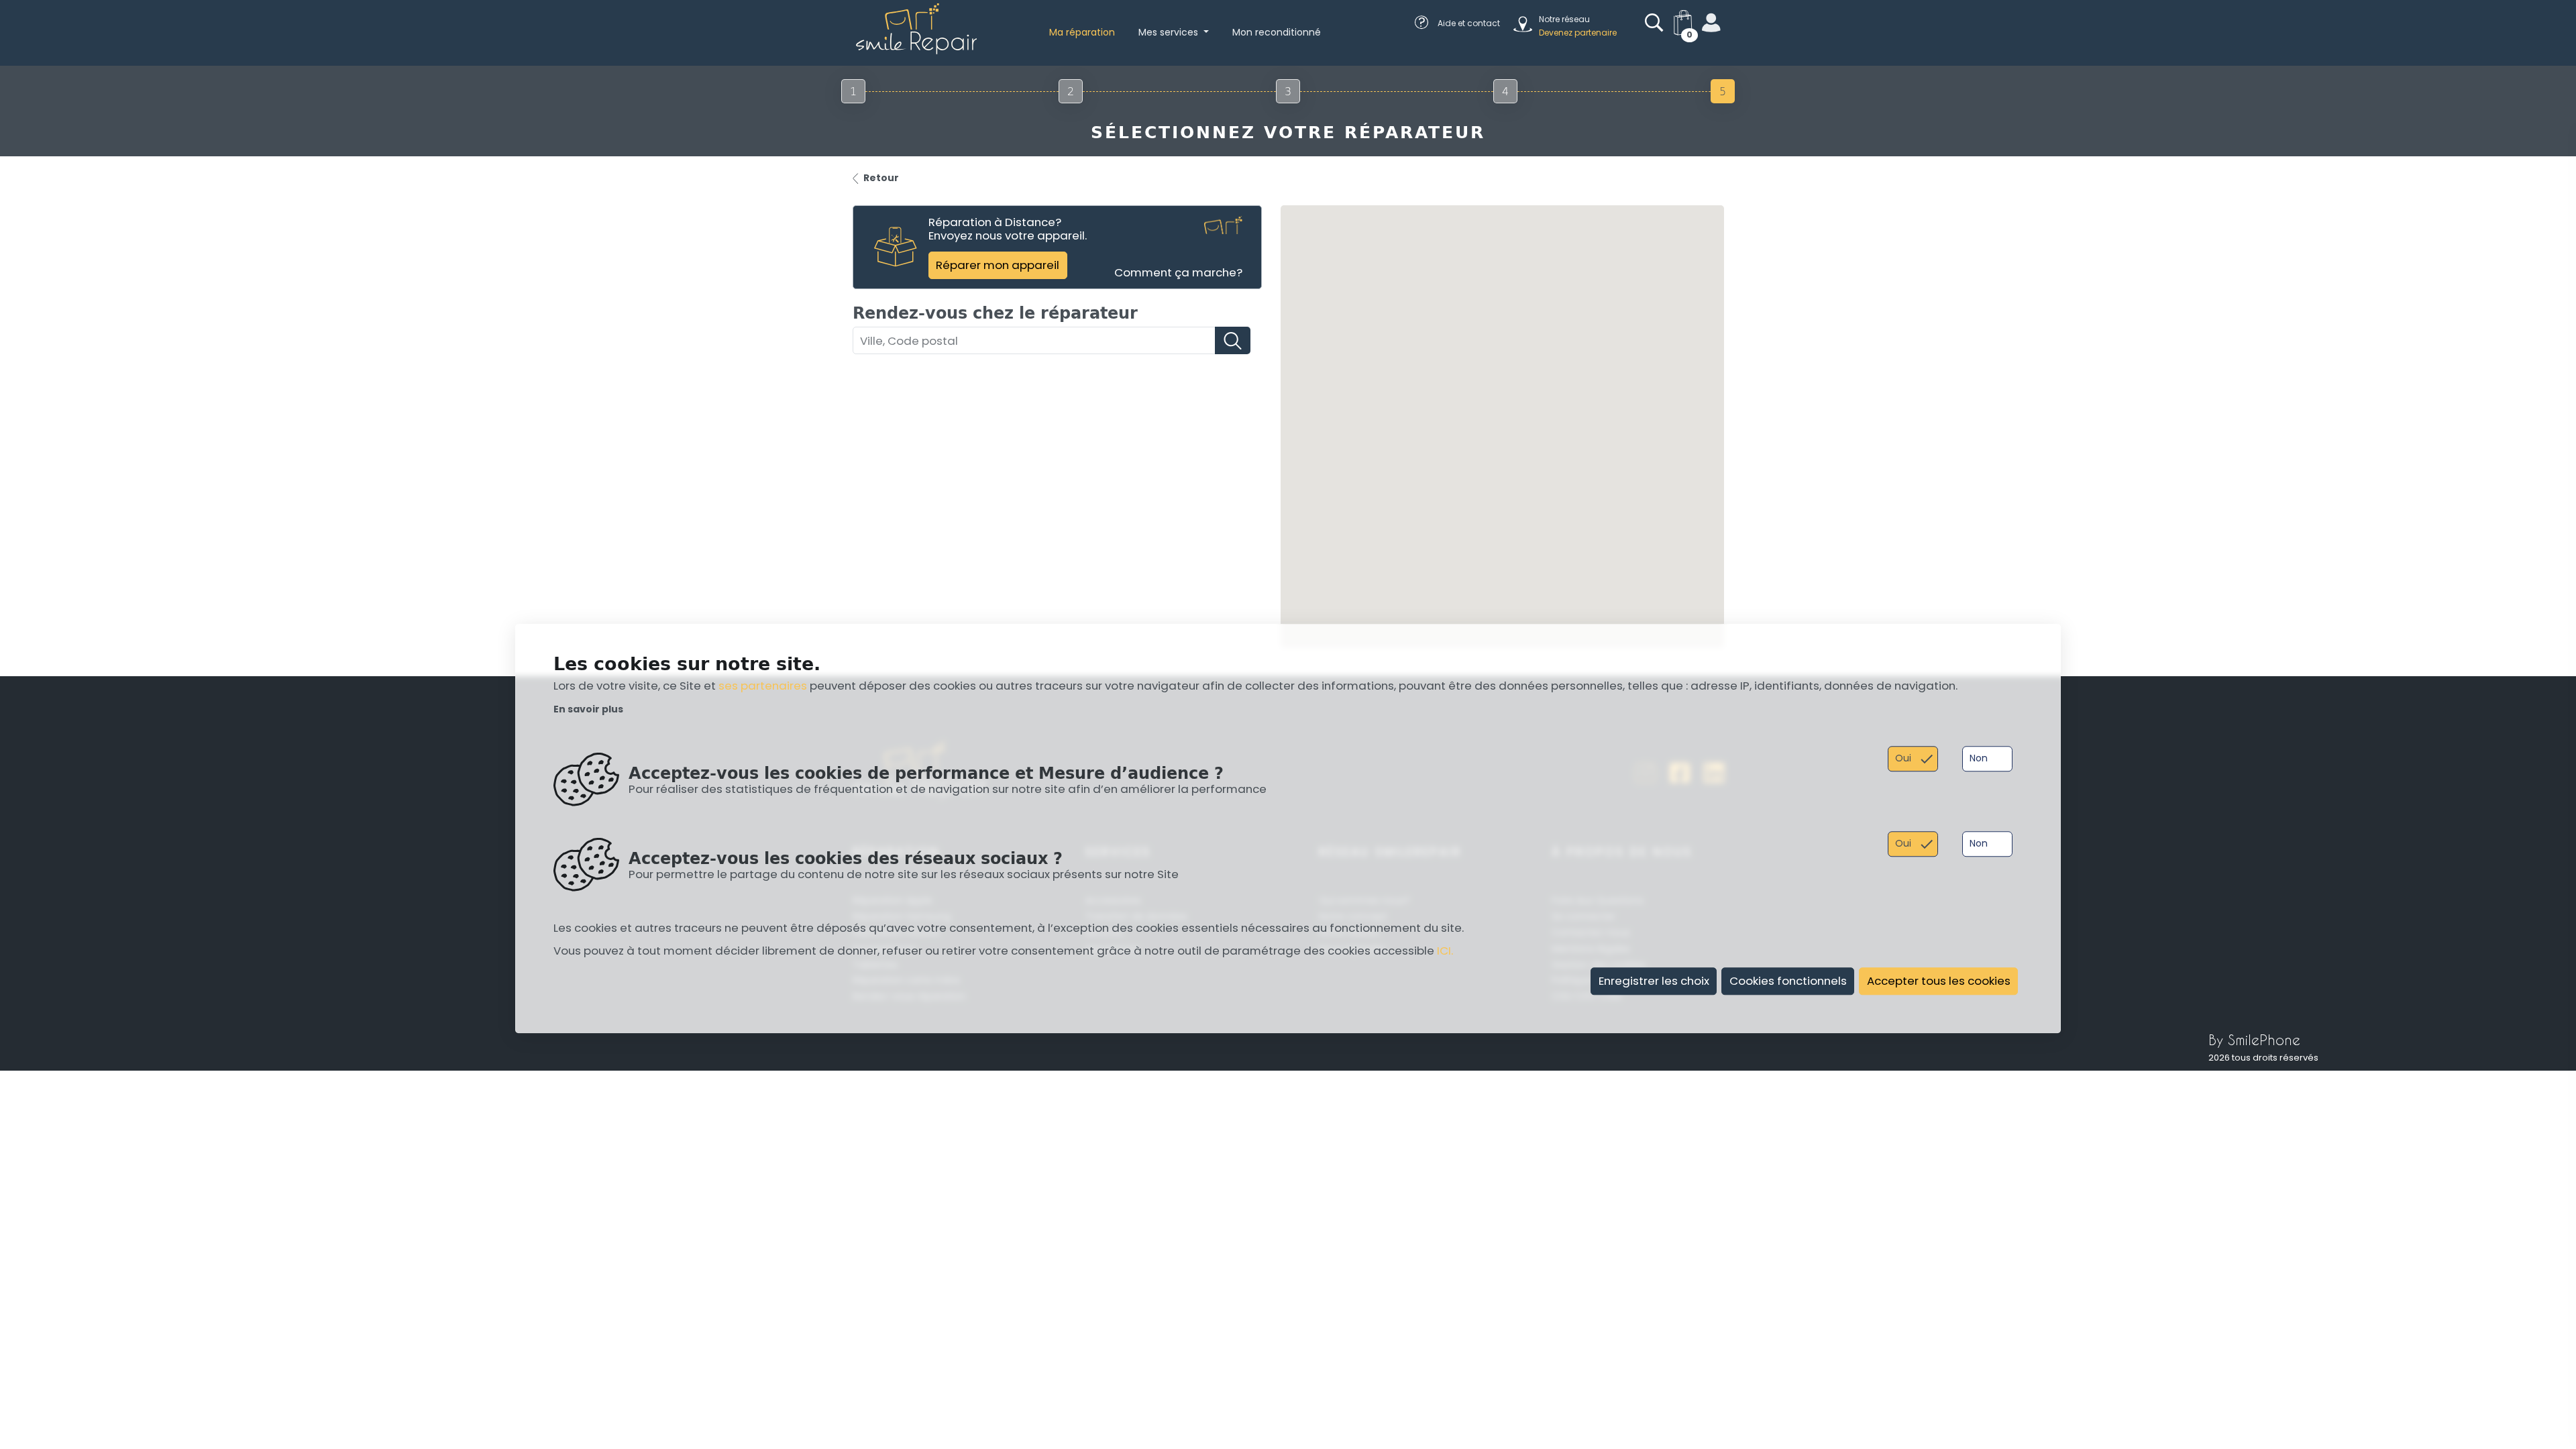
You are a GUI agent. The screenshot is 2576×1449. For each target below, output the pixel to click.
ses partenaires (763, 686)
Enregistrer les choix (1654, 981)
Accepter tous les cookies (1939, 981)
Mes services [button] (1170, 32)
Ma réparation (1082, 32)
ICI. (1445, 951)
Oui (1903, 758)
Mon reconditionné (1277, 32)
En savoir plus (588, 710)
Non (1979, 758)
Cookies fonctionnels (1788, 981)
